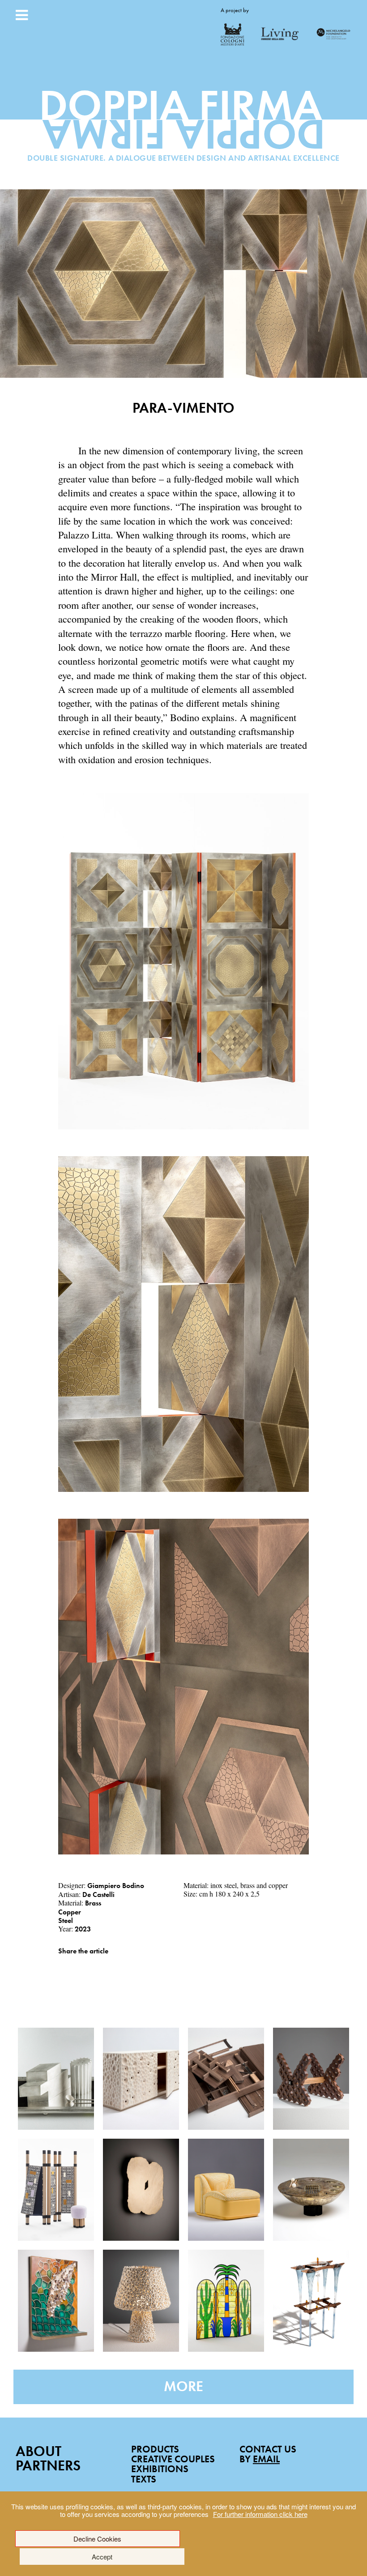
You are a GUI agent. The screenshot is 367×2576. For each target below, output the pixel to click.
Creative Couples (173, 2459)
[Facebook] (61, 1964)
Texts (144, 2479)
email (266, 2459)
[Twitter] (74, 1964)
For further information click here (260, 2514)
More (183, 2386)
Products (155, 2449)
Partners (48, 2466)
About (38, 2451)
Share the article (83, 1951)
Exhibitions (160, 2469)
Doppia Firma (184, 128)
